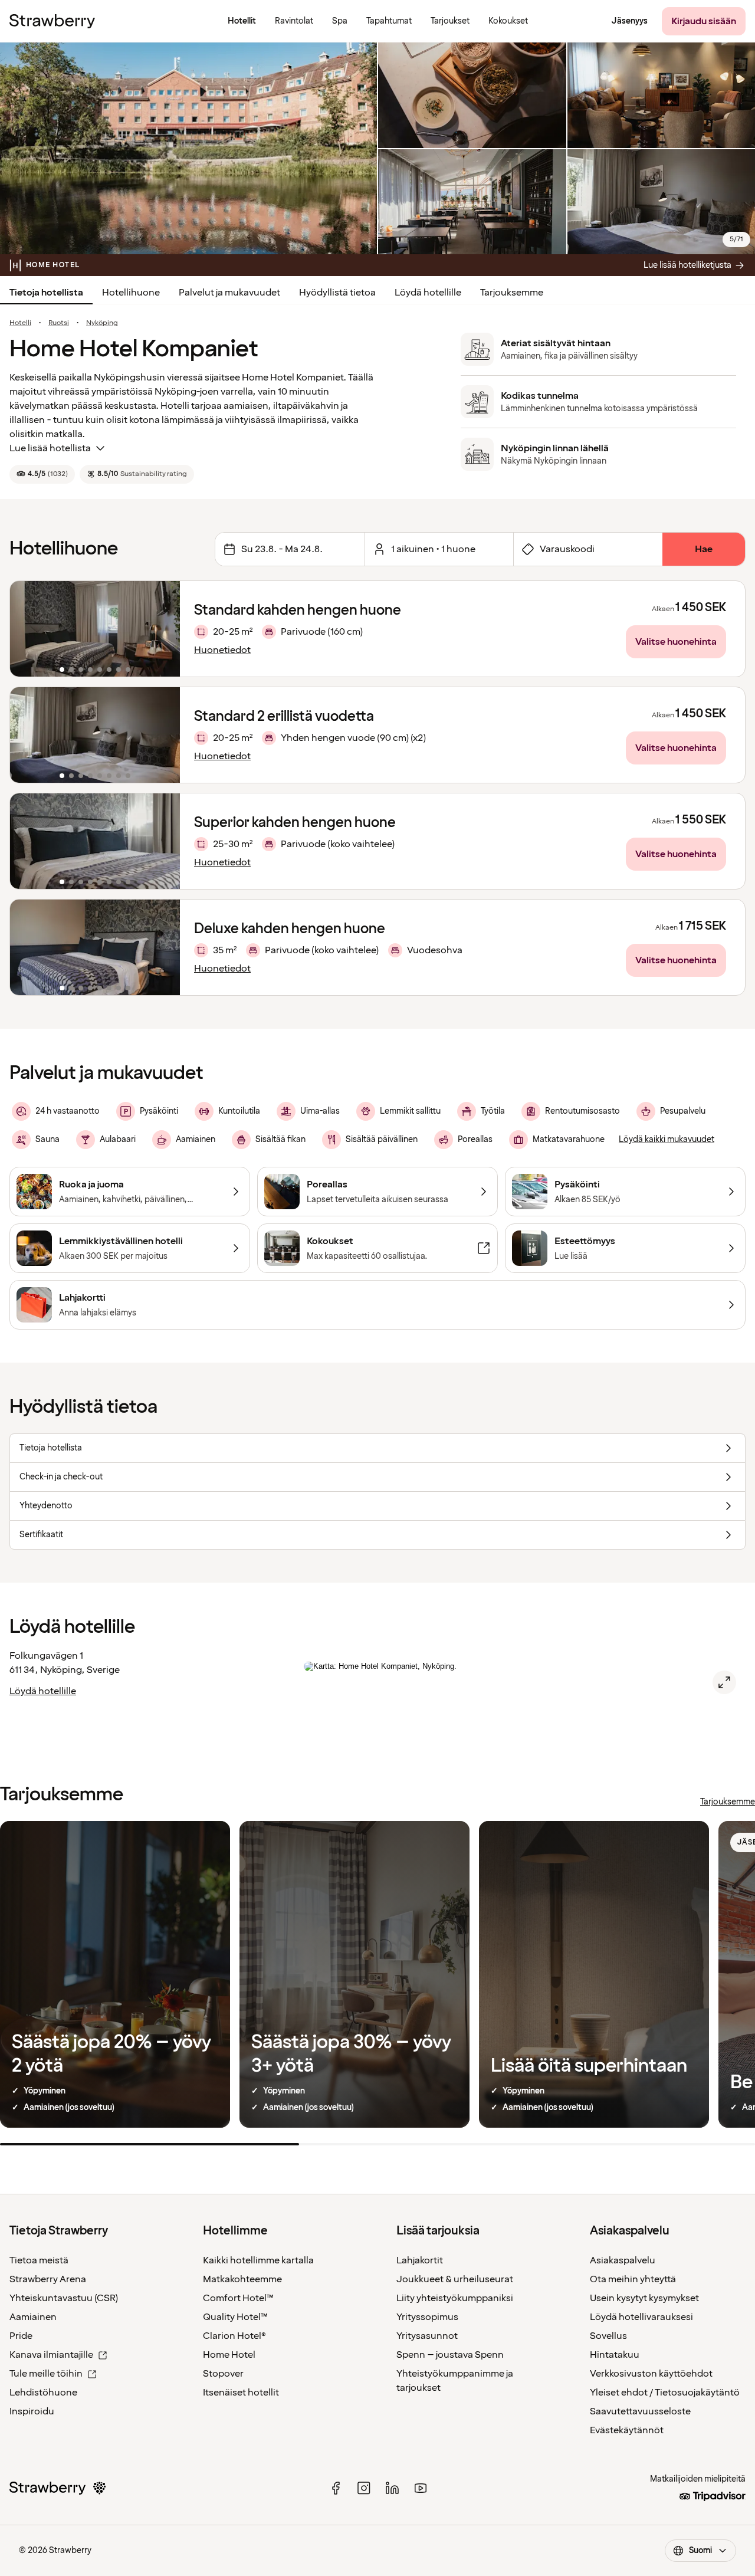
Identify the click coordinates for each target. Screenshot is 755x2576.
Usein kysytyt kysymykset (644, 2298)
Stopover (223, 2374)
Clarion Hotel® (234, 2336)
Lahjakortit (420, 2260)
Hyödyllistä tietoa (337, 293)
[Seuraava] (163, 629)
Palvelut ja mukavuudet (229, 293)
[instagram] (364, 2488)
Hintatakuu (615, 2355)
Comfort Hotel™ (238, 2298)
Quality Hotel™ (235, 2317)
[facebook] (336, 2488)
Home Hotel (229, 2355)
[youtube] (421, 2488)
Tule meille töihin (46, 2374)
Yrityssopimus (427, 2317)
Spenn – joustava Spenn (450, 2355)
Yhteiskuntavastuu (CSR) (64, 2298)
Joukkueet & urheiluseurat (455, 2279)
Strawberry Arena (48, 2279)
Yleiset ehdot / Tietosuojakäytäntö (665, 2393)
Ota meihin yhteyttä (633, 2279)
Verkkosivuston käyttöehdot (651, 2374)
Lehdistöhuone (43, 2393)
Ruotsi (59, 323)
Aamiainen (33, 2317)
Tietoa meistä (39, 2260)
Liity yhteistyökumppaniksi (455, 2298)
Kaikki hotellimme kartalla (258, 2260)
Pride (21, 2336)
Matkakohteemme (242, 2279)
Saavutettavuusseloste (640, 2411)
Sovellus (608, 2336)
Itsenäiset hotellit (241, 2393)
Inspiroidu (32, 2411)
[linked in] (392, 2488)
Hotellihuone (131, 293)
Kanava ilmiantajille (51, 2355)
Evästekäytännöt (627, 2430)
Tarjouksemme (512, 293)
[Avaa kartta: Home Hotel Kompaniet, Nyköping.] (724, 1682)
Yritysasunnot (427, 2336)
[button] (95, 629)
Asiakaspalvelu (623, 2260)
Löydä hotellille (428, 293)
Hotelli (20, 323)
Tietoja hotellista (46, 293)
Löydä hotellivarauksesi (641, 2317)
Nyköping (102, 323)
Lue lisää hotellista (50, 448)
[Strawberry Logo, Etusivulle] (52, 21)
